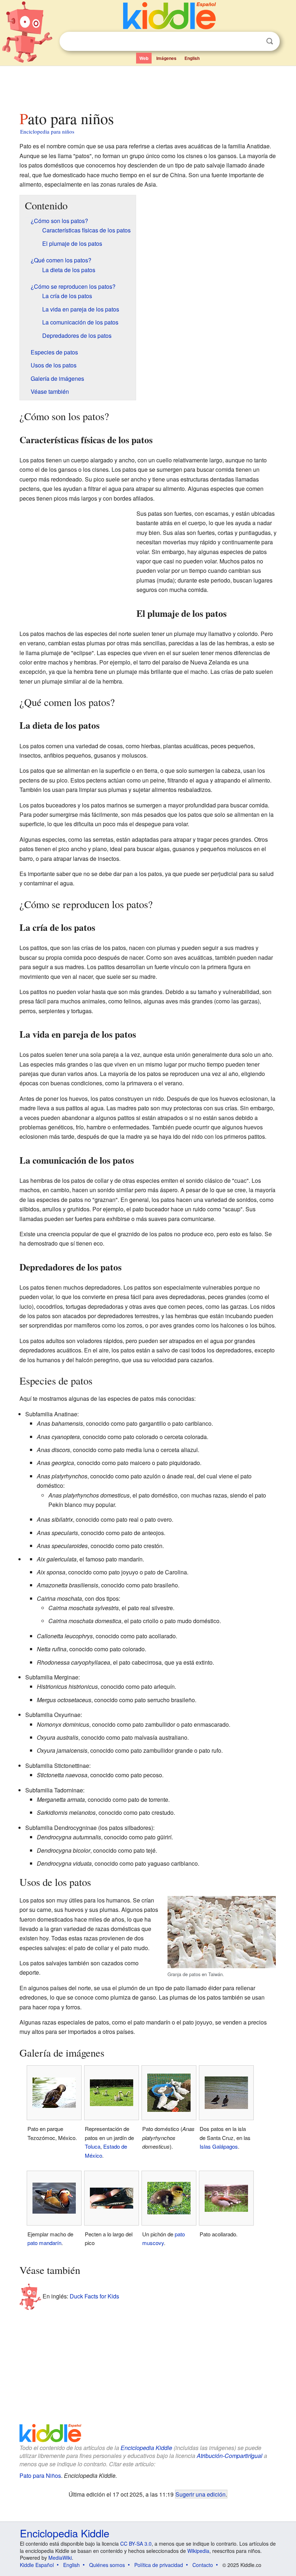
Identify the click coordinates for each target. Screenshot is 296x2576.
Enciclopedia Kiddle (146, 2448)
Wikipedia (198, 2551)
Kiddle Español (37, 2565)
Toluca (93, 2146)
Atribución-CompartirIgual (230, 2456)
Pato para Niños (40, 2475)
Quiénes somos (107, 2565)
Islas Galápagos (219, 2146)
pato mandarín (44, 2243)
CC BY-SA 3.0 (136, 2544)
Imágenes (166, 58)
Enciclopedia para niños (47, 131)
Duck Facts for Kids (94, 2296)
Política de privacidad (159, 2565)
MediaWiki (60, 2558)
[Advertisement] (148, 86)
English (192, 58)
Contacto (203, 2565)
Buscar (270, 41)
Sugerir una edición (201, 2494)
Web (144, 58)
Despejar (255, 42)
